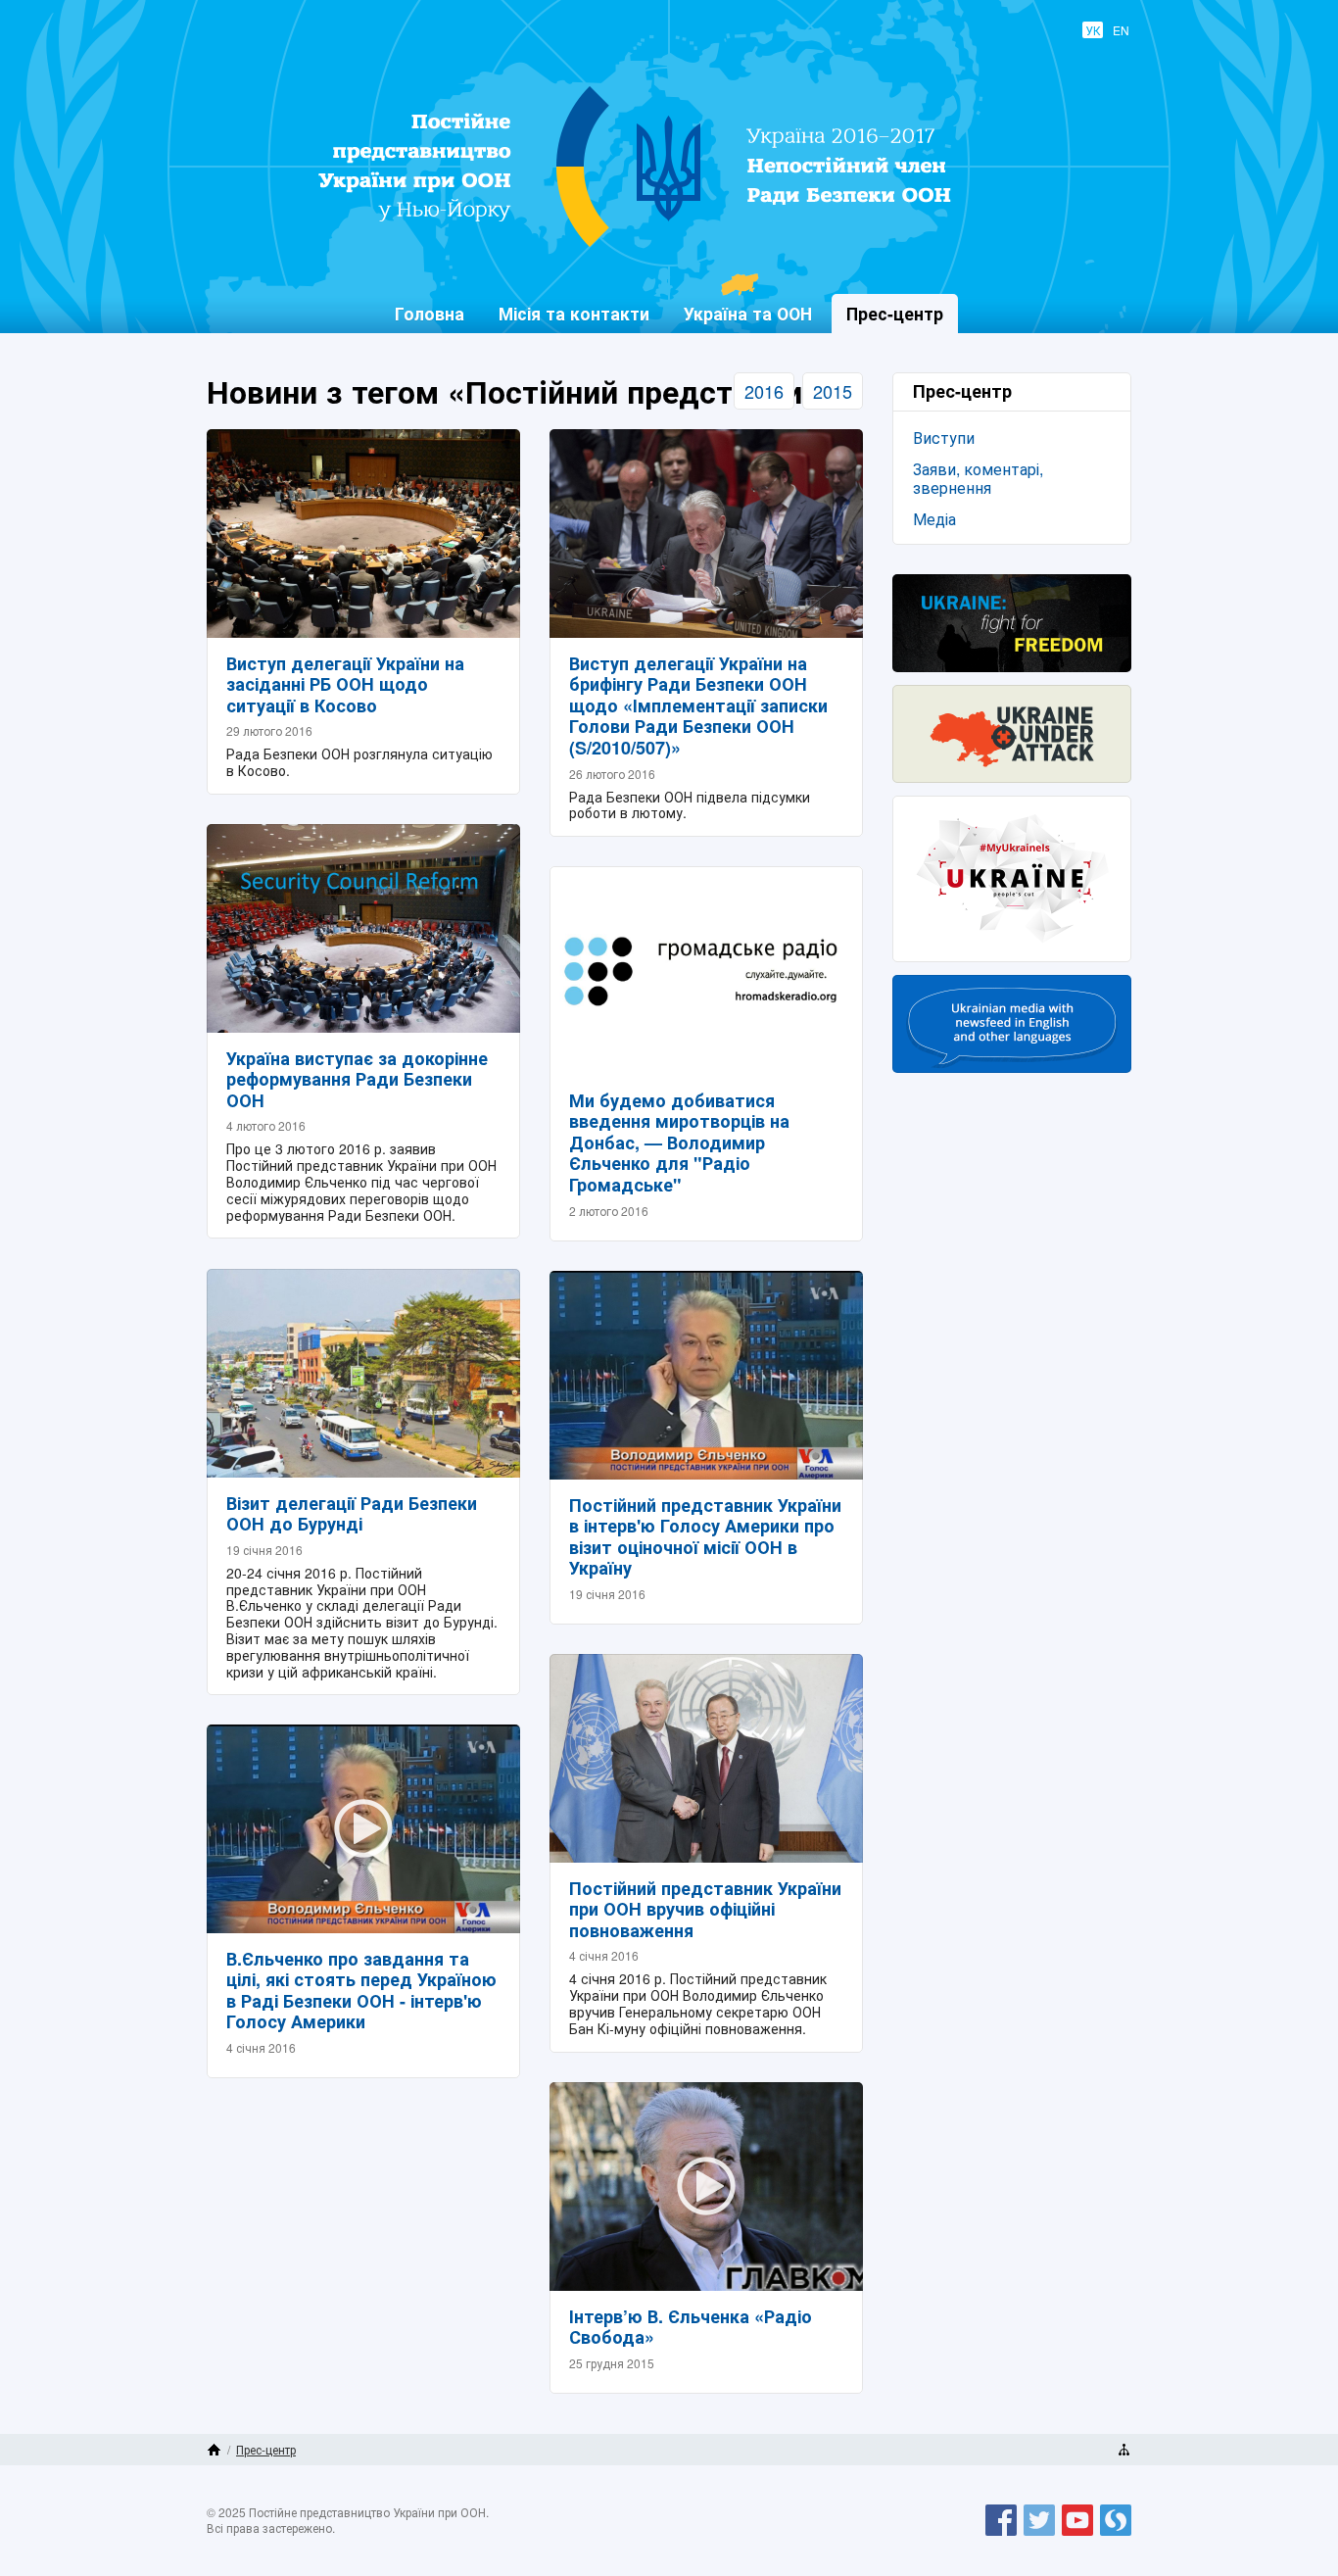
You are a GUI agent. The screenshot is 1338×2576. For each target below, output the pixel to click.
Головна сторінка (214, 2450)
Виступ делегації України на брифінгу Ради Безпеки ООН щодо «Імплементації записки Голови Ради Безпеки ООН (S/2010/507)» (698, 705)
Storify (1116, 2535)
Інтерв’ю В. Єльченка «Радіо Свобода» (691, 2327)
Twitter (1039, 2535)
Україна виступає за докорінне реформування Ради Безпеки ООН (357, 1079)
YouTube (1077, 2535)
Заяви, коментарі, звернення (978, 478)
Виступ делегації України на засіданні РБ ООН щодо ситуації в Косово (345, 684)
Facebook (1001, 2535)
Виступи (944, 437)
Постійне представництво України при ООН (655, 246)
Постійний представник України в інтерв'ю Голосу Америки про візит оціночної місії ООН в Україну (705, 1537)
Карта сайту (1124, 2450)
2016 (764, 391)
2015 (833, 391)
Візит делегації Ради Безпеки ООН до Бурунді (352, 1514)
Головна (430, 313)
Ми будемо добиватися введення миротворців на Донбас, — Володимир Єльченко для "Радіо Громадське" (679, 1142)
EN (1121, 30)
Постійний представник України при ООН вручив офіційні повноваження (705, 1909)
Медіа (934, 519)
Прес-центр (266, 2449)
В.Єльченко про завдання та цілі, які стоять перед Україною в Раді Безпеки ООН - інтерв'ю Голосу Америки (361, 1991)
